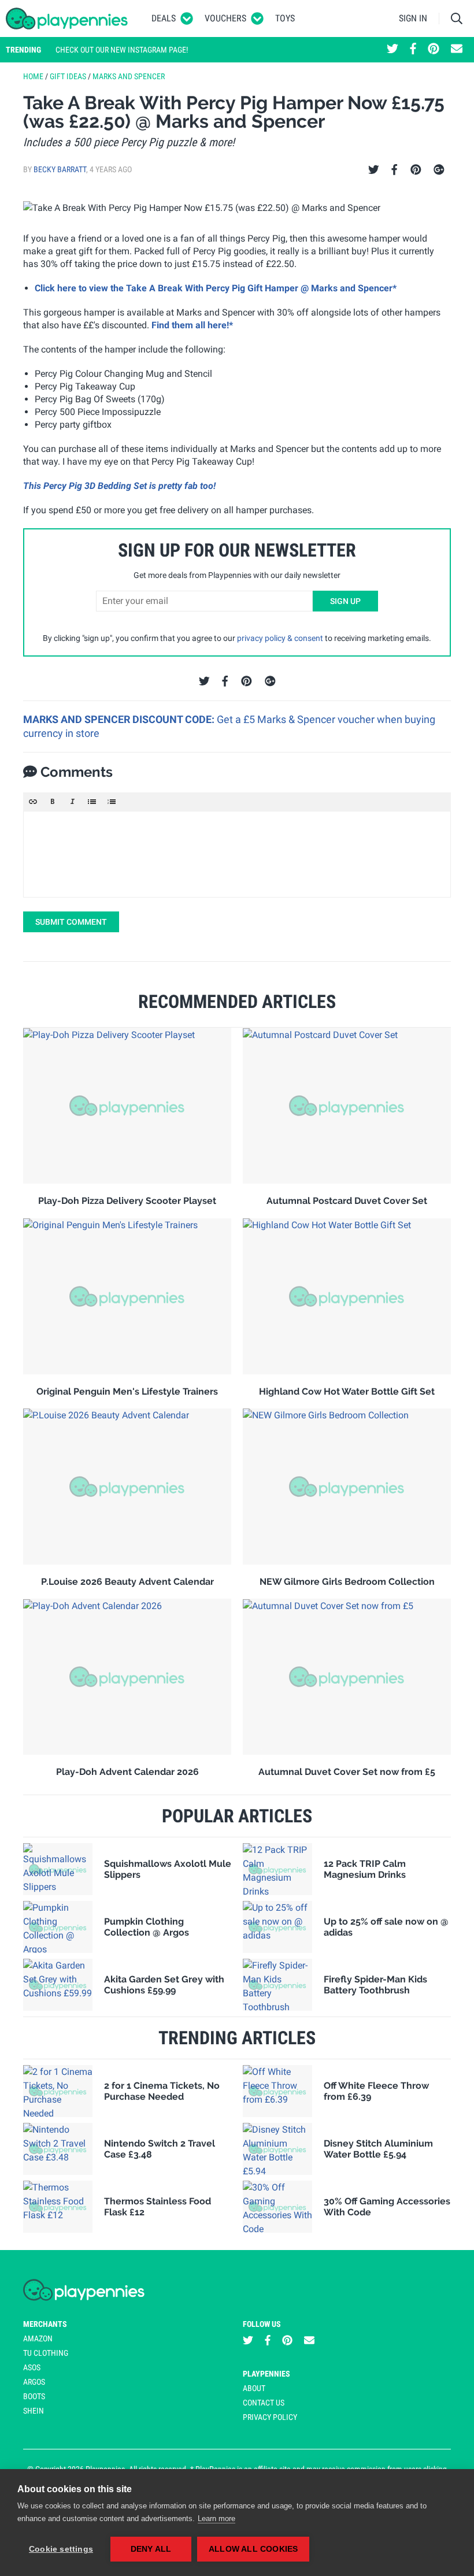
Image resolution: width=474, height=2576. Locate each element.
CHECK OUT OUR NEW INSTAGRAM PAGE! (122, 50)
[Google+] (439, 170)
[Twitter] (374, 170)
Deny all (151, 2549)
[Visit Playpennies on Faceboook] (413, 50)
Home (33, 76)
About (254, 2388)
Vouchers (225, 18)
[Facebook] (394, 170)
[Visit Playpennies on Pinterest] (434, 50)
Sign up (345, 601)
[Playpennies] (67, 18)
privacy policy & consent (280, 638)
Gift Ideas (68, 76)
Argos (34, 2382)
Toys (285, 18)
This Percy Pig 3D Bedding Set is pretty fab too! (119, 486)
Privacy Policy (270, 2417)
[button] (33, 802)
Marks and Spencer (129, 76)
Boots (34, 2396)
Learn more (216, 2518)
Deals (164, 18)
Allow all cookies (253, 2549)
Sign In (413, 18)
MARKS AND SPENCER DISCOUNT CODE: (120, 719)
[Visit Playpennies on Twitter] (392, 50)
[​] (237, 854)
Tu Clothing (46, 2353)
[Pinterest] (416, 170)
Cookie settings (61, 2549)
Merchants (45, 2324)
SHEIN (34, 2411)
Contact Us (264, 2403)
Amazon (38, 2338)
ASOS (32, 2367)
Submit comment (71, 922)
